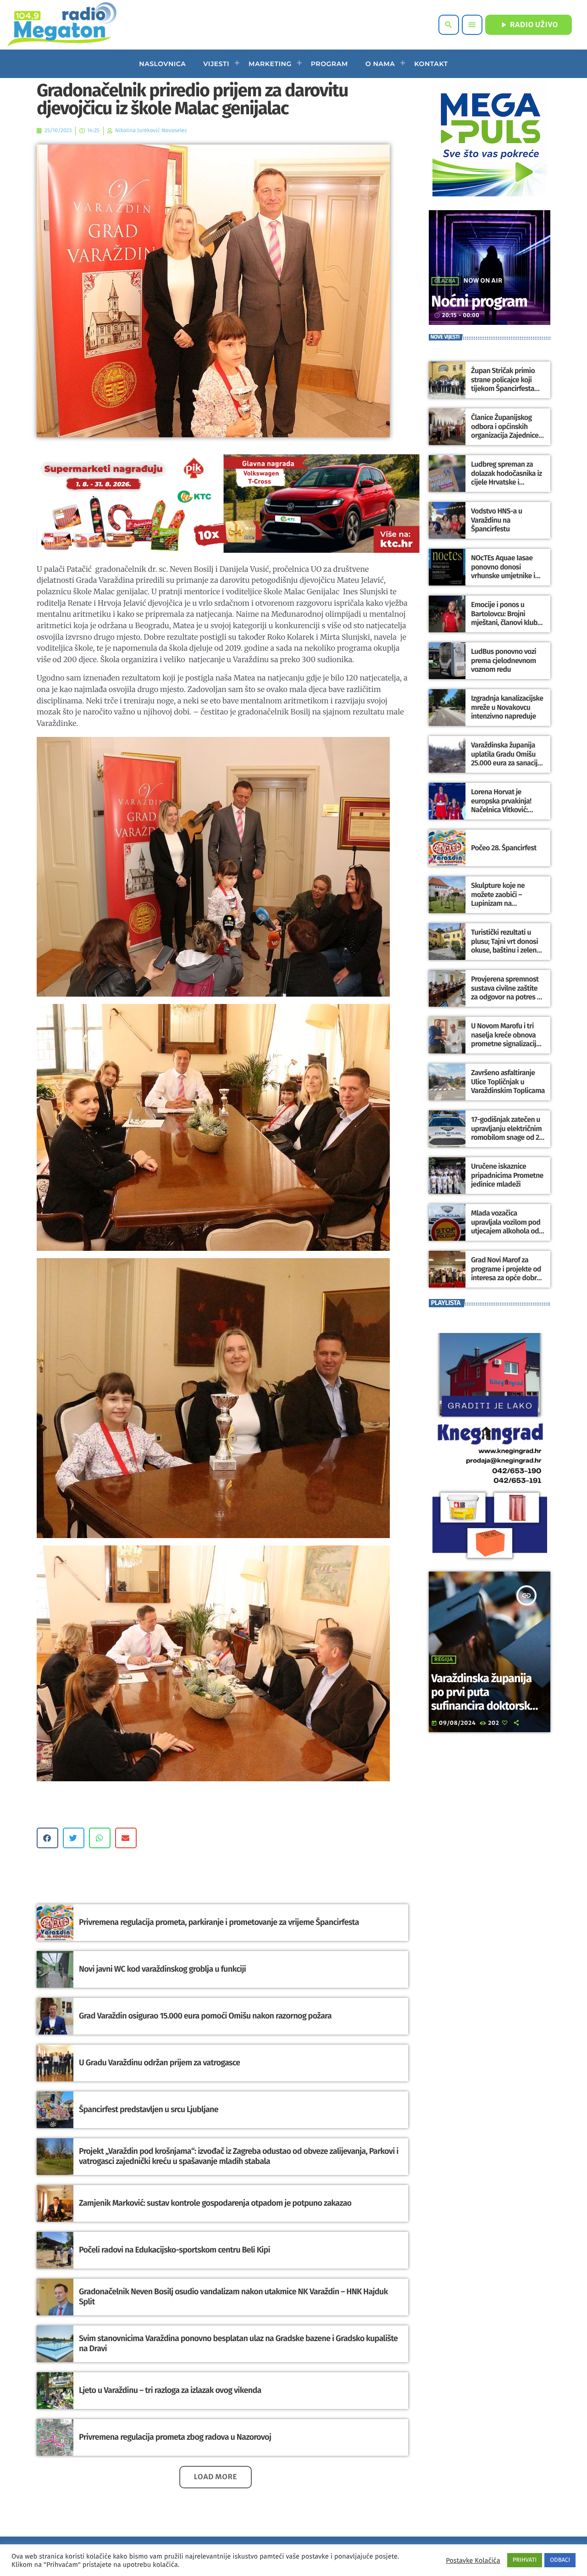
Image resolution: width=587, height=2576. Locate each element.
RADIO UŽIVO (529, 25)
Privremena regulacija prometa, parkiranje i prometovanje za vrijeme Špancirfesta (219, 1922)
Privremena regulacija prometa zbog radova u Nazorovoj (175, 2437)
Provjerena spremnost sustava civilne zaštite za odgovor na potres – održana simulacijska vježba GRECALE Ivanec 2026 (506, 1001)
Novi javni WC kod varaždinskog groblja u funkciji (162, 1969)
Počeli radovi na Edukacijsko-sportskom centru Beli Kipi (174, 2250)
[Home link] (62, 25)
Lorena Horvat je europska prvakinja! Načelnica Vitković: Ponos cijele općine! (501, 806)
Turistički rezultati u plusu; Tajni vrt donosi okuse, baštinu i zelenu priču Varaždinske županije (506, 950)
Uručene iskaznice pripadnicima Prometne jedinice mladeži (507, 1175)
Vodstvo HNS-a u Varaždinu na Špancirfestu (496, 520)
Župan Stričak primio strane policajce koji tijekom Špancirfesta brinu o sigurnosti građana (503, 389)
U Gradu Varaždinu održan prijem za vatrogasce (159, 2063)
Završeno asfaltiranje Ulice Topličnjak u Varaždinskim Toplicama (508, 1082)
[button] (47, 1838)
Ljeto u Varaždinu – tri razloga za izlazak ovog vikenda (170, 2390)
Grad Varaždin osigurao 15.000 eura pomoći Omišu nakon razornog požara (205, 2016)
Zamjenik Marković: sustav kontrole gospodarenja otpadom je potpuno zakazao (215, 2203)
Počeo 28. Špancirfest (504, 848)
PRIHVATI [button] (525, 2560)
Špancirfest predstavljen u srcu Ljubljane (149, 2109)
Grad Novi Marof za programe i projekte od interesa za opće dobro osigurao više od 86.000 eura (507, 1278)
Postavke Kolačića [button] (473, 2560)
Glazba (445, 281)
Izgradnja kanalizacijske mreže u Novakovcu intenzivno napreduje (507, 707)
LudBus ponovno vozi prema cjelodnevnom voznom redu (504, 661)
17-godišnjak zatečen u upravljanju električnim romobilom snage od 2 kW (506, 1133)
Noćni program (479, 302)
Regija (444, 1660)
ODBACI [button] (560, 2560)
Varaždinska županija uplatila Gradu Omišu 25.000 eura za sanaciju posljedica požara (506, 759)
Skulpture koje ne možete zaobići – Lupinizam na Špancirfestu (498, 899)
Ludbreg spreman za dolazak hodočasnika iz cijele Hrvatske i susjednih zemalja (507, 478)
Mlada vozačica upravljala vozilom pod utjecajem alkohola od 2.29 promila (506, 1227)
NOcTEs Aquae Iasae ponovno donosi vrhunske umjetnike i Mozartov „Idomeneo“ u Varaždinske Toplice (507, 576)
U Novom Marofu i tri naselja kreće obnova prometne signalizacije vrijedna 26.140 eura (505, 1040)
